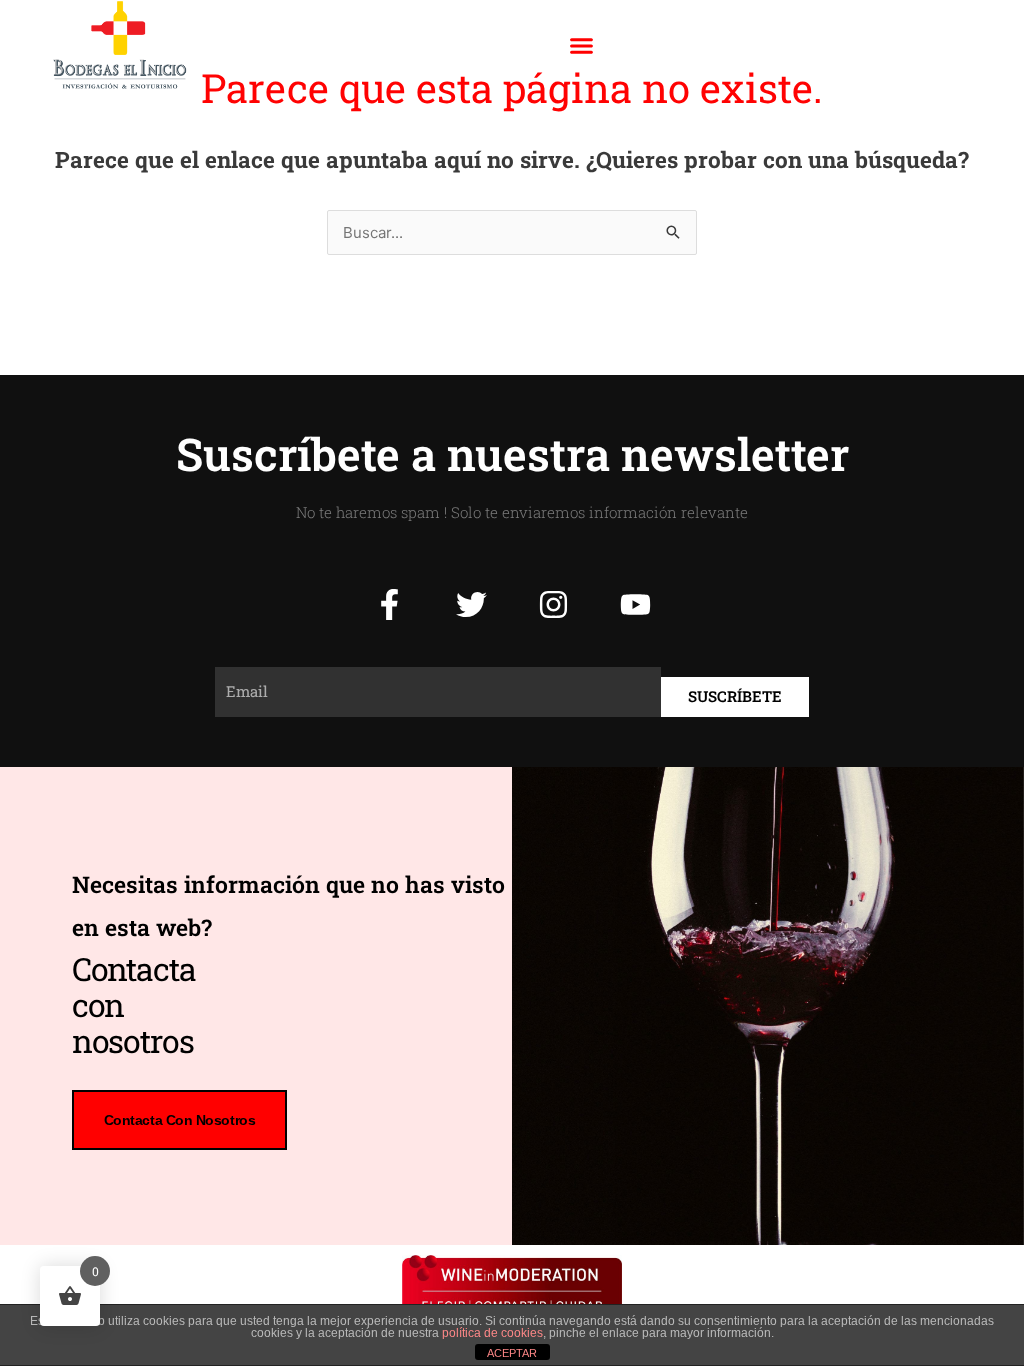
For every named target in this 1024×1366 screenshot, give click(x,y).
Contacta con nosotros (180, 1120)
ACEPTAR (512, 1353)
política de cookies (492, 1333)
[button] (581, 45)
